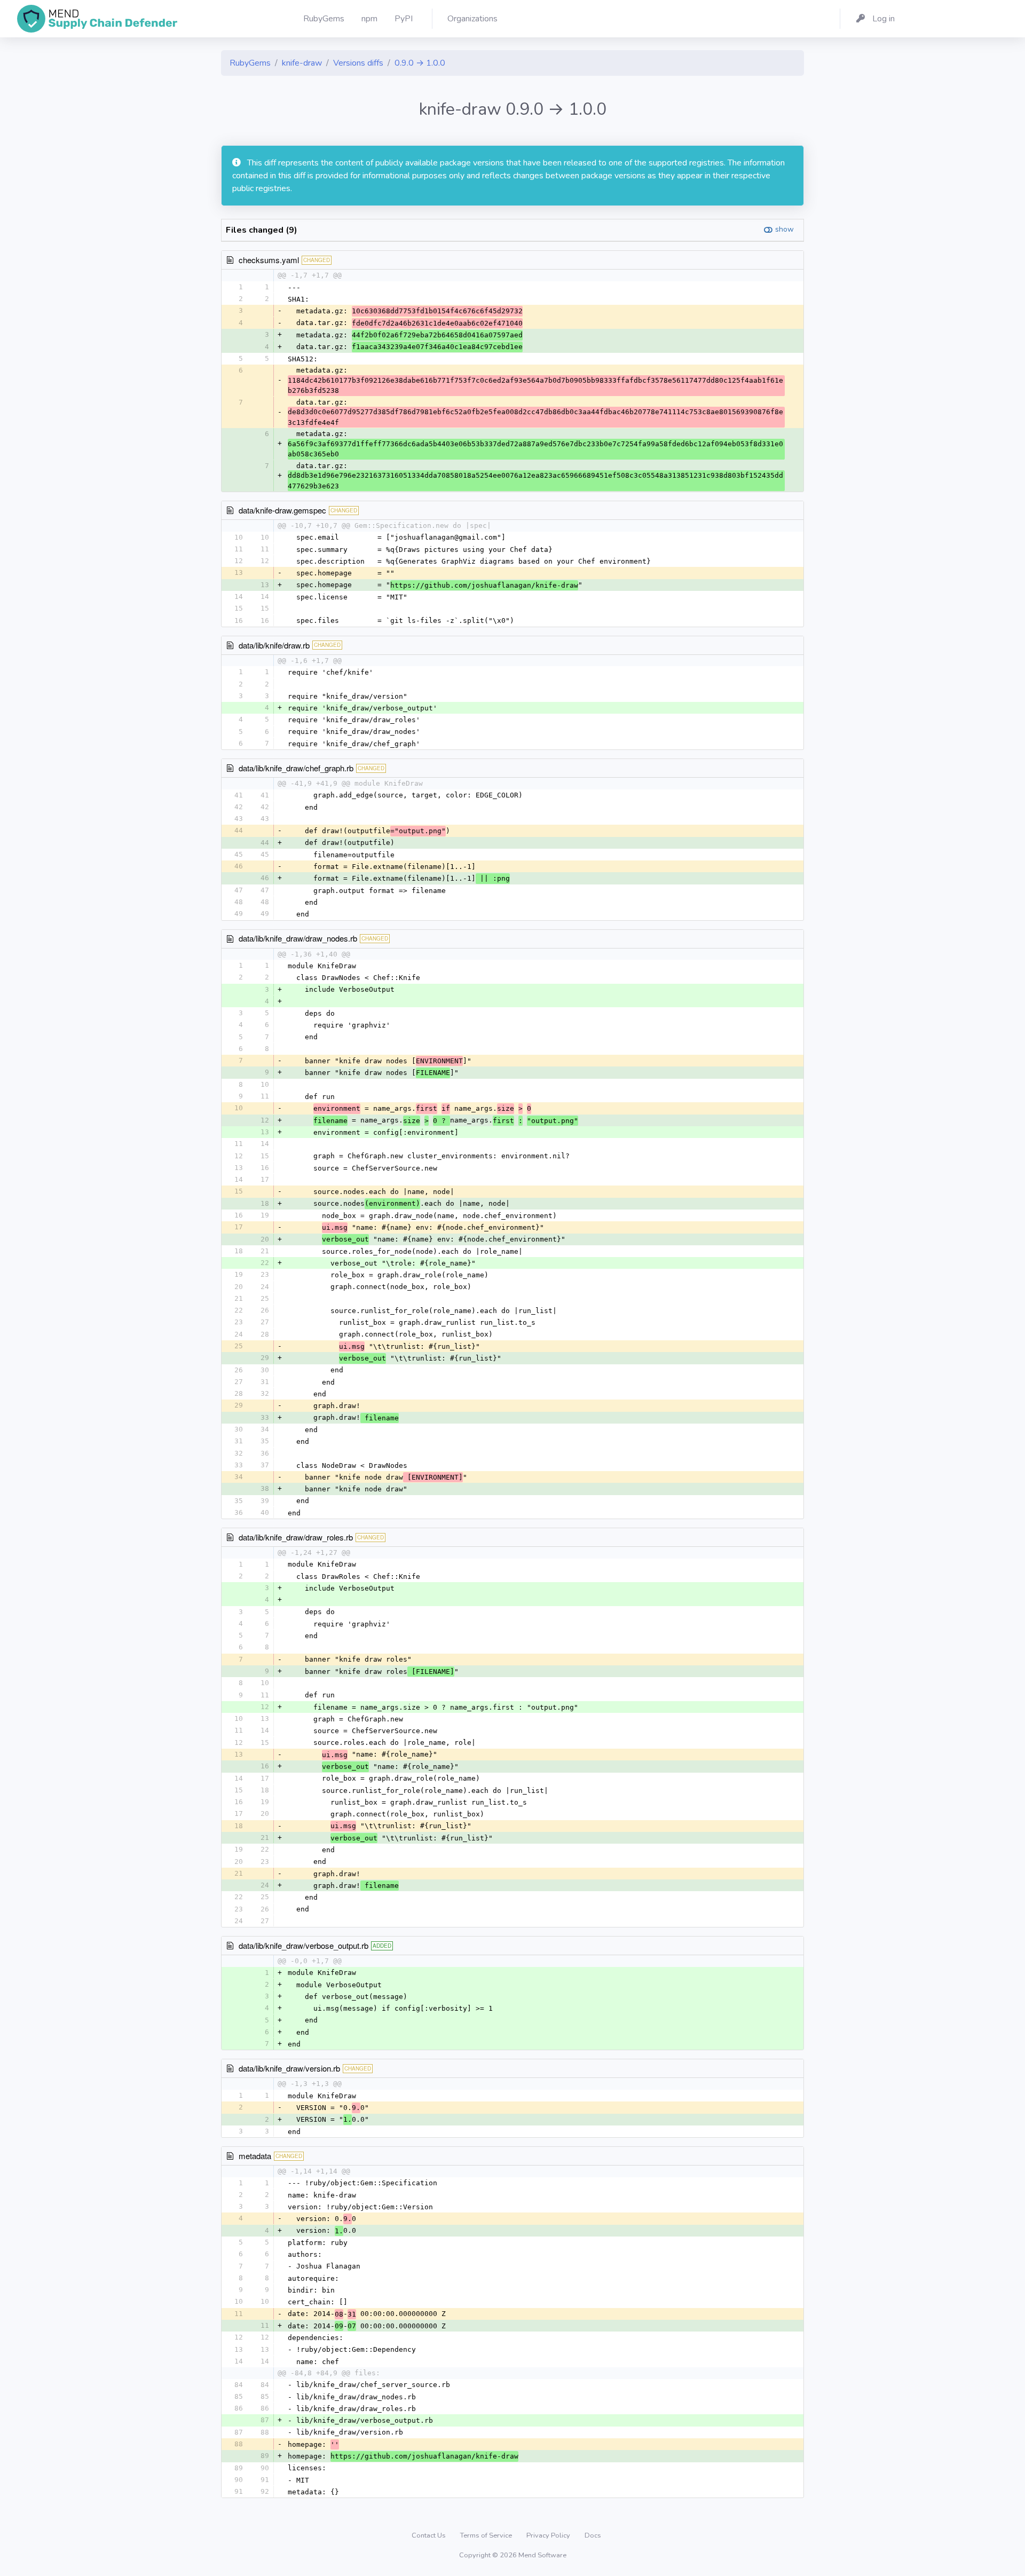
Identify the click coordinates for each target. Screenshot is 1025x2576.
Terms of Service (487, 2535)
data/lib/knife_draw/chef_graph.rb (296, 768)
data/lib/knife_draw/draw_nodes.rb (298, 938)
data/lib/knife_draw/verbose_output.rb (303, 1945)
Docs (593, 2535)
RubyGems (250, 63)
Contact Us (429, 2535)
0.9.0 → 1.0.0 (420, 63)
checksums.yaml (269, 260)
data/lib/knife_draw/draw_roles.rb (296, 1537)
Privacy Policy (549, 2535)
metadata (255, 2156)
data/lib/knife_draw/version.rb (289, 2068)
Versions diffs (358, 63)
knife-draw (302, 63)
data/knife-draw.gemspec (282, 510)
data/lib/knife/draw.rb (274, 645)
